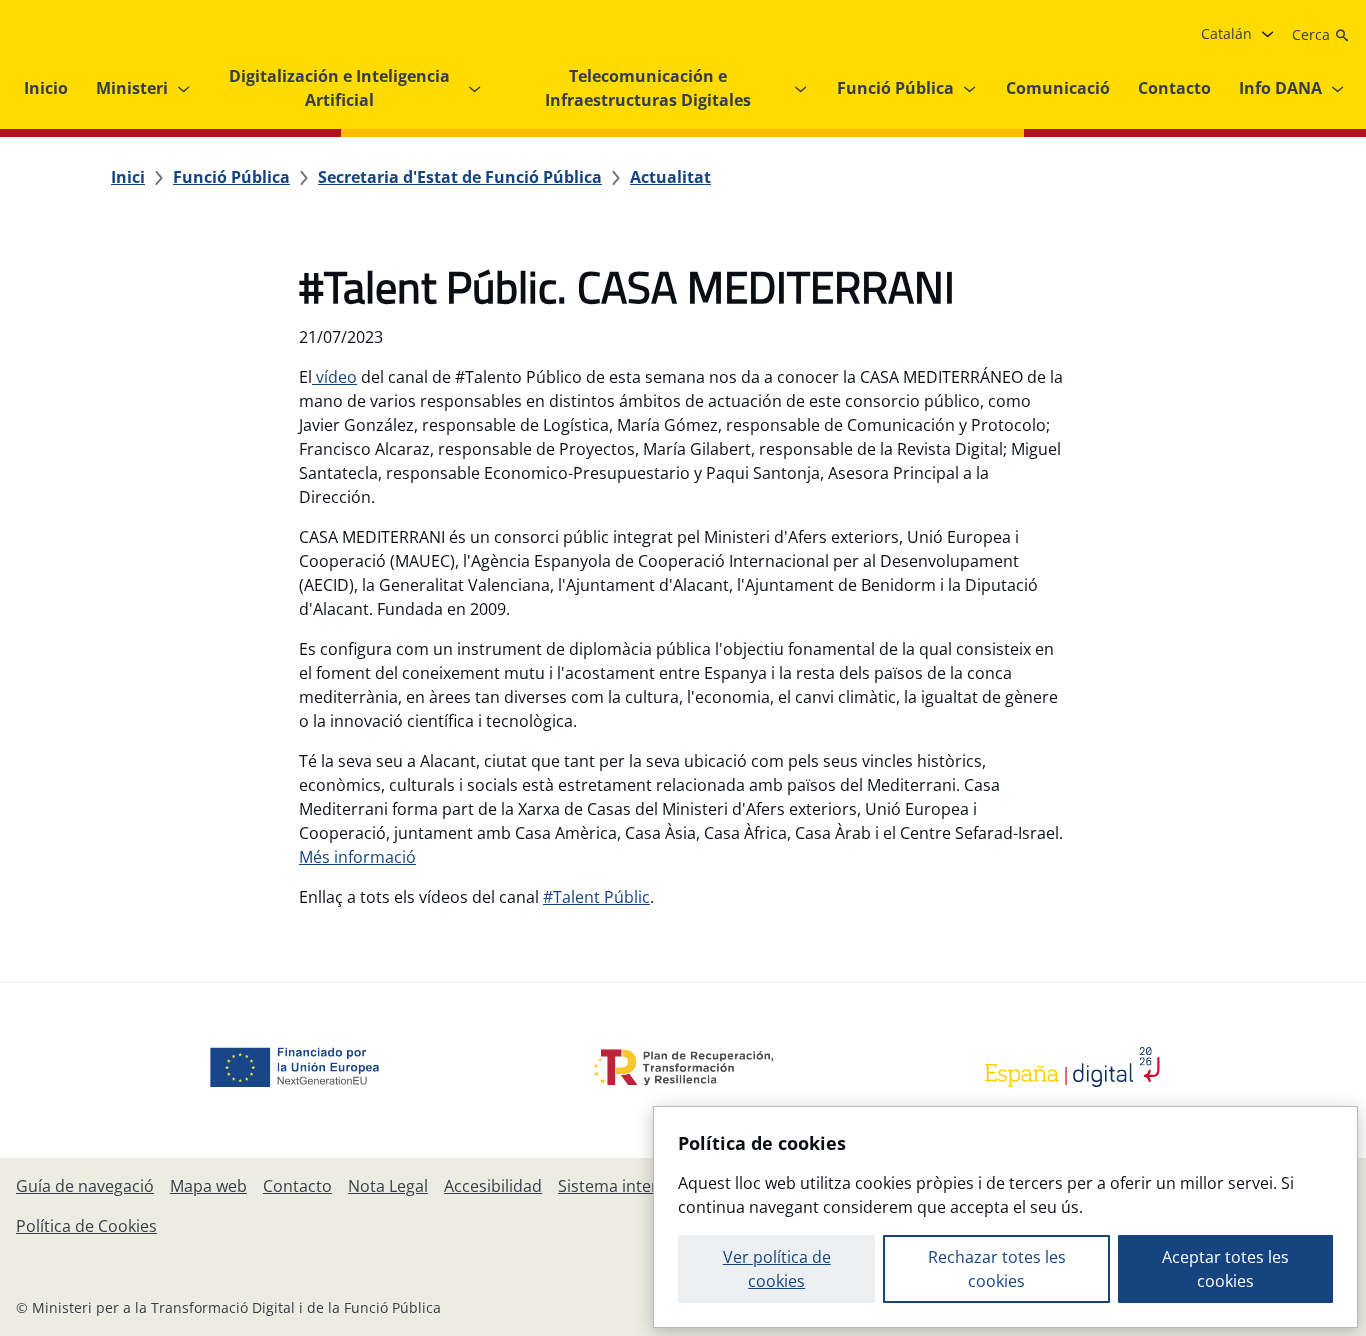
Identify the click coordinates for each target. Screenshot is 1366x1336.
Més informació (357, 857)
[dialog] (1005, 1217)
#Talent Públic (596, 897)
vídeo (334, 377)
